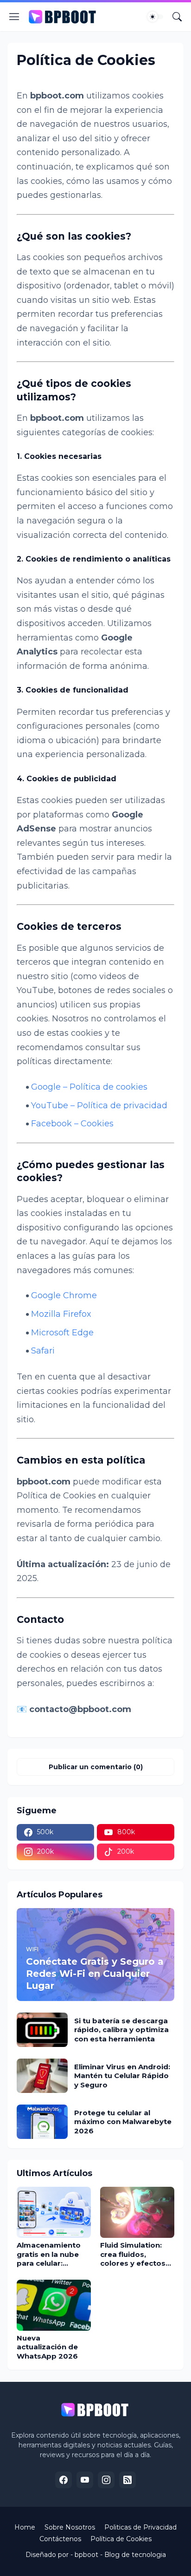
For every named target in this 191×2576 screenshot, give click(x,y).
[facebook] (64, 2480)
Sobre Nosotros (70, 2527)
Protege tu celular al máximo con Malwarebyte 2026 (123, 2122)
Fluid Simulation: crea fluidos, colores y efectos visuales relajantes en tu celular (135, 2254)
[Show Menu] (14, 17)
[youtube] (85, 2480)
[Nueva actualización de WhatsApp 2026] (54, 2305)
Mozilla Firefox (61, 1314)
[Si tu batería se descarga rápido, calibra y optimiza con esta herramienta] (42, 2030)
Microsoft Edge (62, 1333)
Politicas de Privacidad (140, 2527)
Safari (43, 1351)
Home (25, 2527)
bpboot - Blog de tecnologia (120, 2555)
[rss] (127, 2480)
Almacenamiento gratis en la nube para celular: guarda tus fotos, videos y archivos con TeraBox (50, 2254)
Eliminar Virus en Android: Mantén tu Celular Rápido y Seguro (122, 2076)
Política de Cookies (121, 2539)
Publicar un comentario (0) (96, 1767)
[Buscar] (177, 17)
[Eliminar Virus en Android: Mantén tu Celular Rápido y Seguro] (42, 2076)
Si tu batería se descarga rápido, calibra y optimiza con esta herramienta (121, 2030)
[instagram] (106, 2480)
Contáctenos (60, 2539)
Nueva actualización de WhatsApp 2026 (47, 2347)
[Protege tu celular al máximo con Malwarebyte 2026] (42, 2122)
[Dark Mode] (155, 17)
